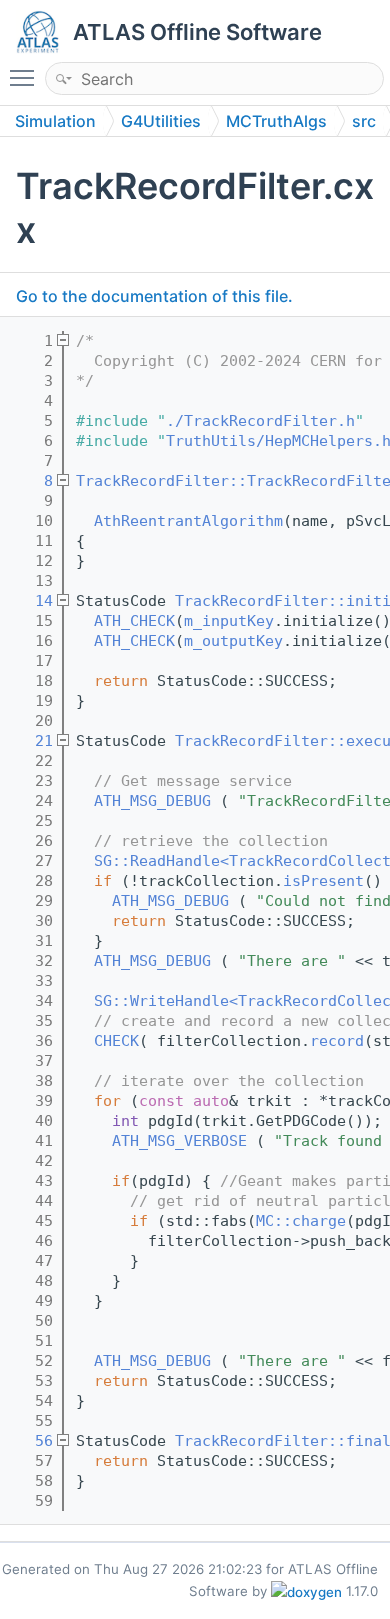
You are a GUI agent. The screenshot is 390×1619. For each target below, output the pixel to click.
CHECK (116, 1041)
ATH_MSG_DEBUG (152, 801)
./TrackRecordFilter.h (260, 421)
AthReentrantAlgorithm (188, 521)
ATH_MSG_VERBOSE (179, 1141)
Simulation (55, 121)
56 (30, 1441)
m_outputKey (233, 641)
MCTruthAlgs (276, 121)
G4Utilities (161, 121)
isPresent (323, 881)
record (337, 1041)
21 (30, 741)
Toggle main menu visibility (26, 77)
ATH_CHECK (134, 621)
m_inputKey (229, 621)
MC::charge (301, 1221)
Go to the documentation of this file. (154, 296)
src (364, 121)
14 (30, 601)
